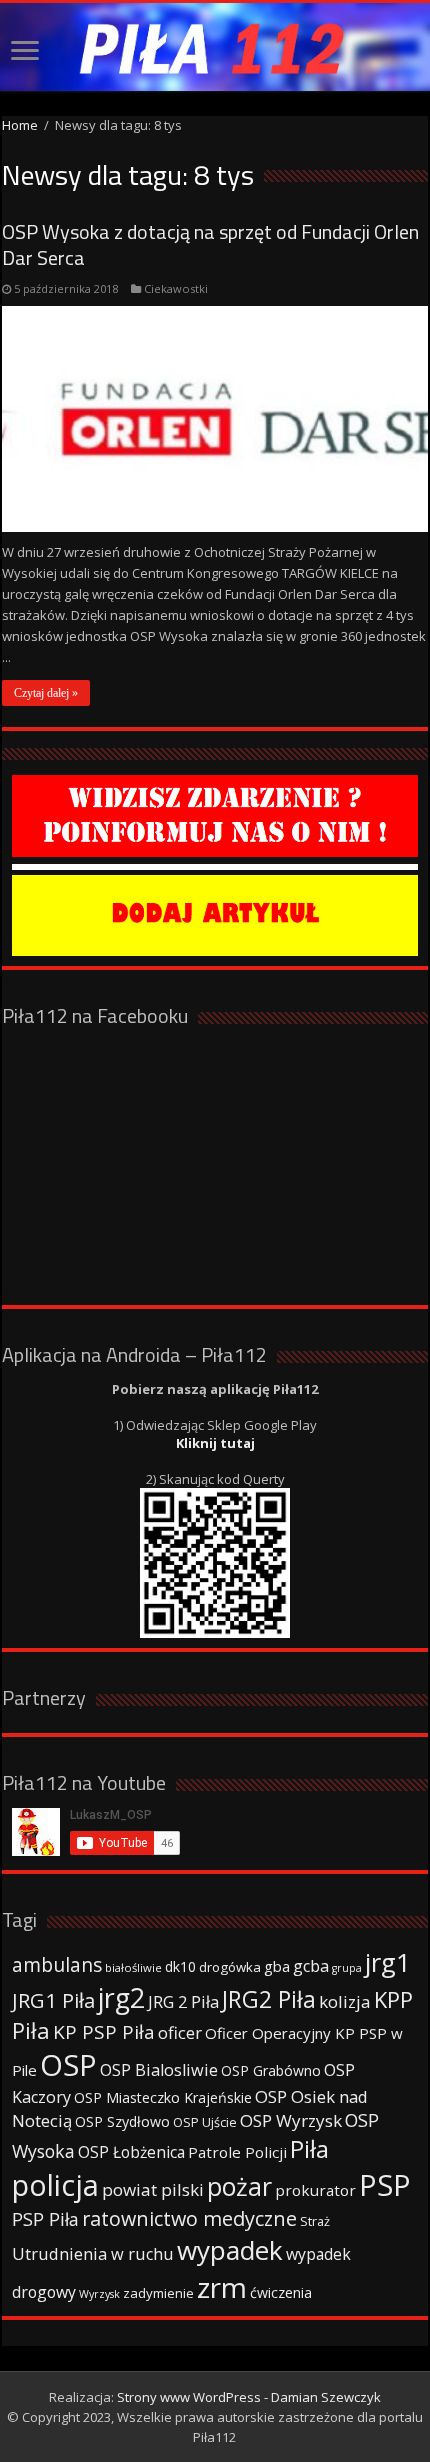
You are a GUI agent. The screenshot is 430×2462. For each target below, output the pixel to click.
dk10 (180, 1966)
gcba (311, 1966)
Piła (309, 2148)
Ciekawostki (176, 288)
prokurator (315, 2190)
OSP (68, 2065)
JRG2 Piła (269, 1999)
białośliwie (133, 1967)
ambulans (57, 1964)
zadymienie (158, 2293)
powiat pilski (153, 2189)
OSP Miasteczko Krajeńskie (163, 2097)
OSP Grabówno (271, 2070)
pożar (239, 2186)
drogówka (230, 1967)
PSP (385, 2185)
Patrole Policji (237, 2152)
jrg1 (388, 1962)
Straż (315, 2221)
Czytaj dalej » (46, 693)
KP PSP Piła (104, 2032)
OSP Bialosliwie (159, 2070)
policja (55, 2184)
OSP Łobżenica (131, 2152)
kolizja (345, 2001)
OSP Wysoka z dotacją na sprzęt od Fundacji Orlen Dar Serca (210, 244)
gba (277, 1966)
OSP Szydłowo (122, 2121)
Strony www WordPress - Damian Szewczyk (249, 2397)
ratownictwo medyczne (189, 2218)
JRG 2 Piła (183, 2001)
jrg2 (121, 1997)
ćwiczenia (281, 2292)
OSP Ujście (205, 2122)
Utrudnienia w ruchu (93, 2254)
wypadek (230, 2250)
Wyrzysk (99, 2294)
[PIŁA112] (215, 47)
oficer (180, 2032)
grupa (347, 1968)
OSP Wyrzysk (291, 2120)
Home (20, 125)
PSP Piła (45, 2219)
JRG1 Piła (53, 2000)
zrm (222, 2287)
